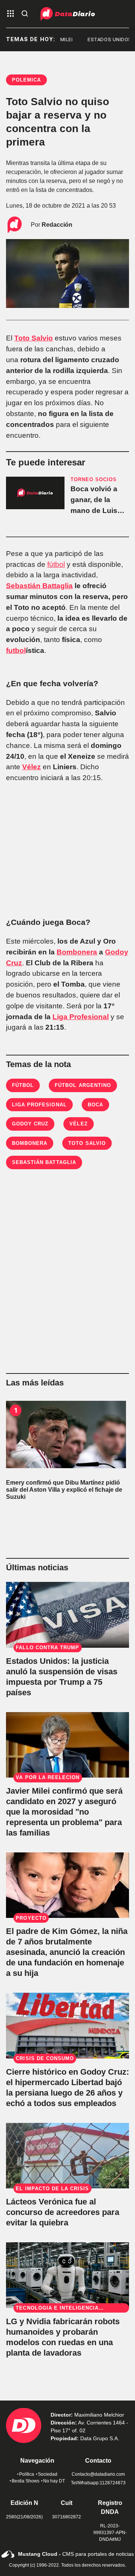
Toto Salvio (34, 338)
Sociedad (48, 2474)
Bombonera (77, 952)
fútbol (56, 564)
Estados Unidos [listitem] (103, 39)
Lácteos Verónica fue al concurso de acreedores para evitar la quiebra (63, 2212)
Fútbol (23, 1085)
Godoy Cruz (30, 1124)
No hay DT (54, 2481)
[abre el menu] (10, 14)
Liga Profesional (81, 1017)
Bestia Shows (25, 2481)
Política (27, 2474)
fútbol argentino (83, 1085)
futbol (16, 650)
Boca (95, 1105)
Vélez (31, 767)
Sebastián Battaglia (39, 586)
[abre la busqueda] (25, 14)
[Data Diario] (68, 14)
